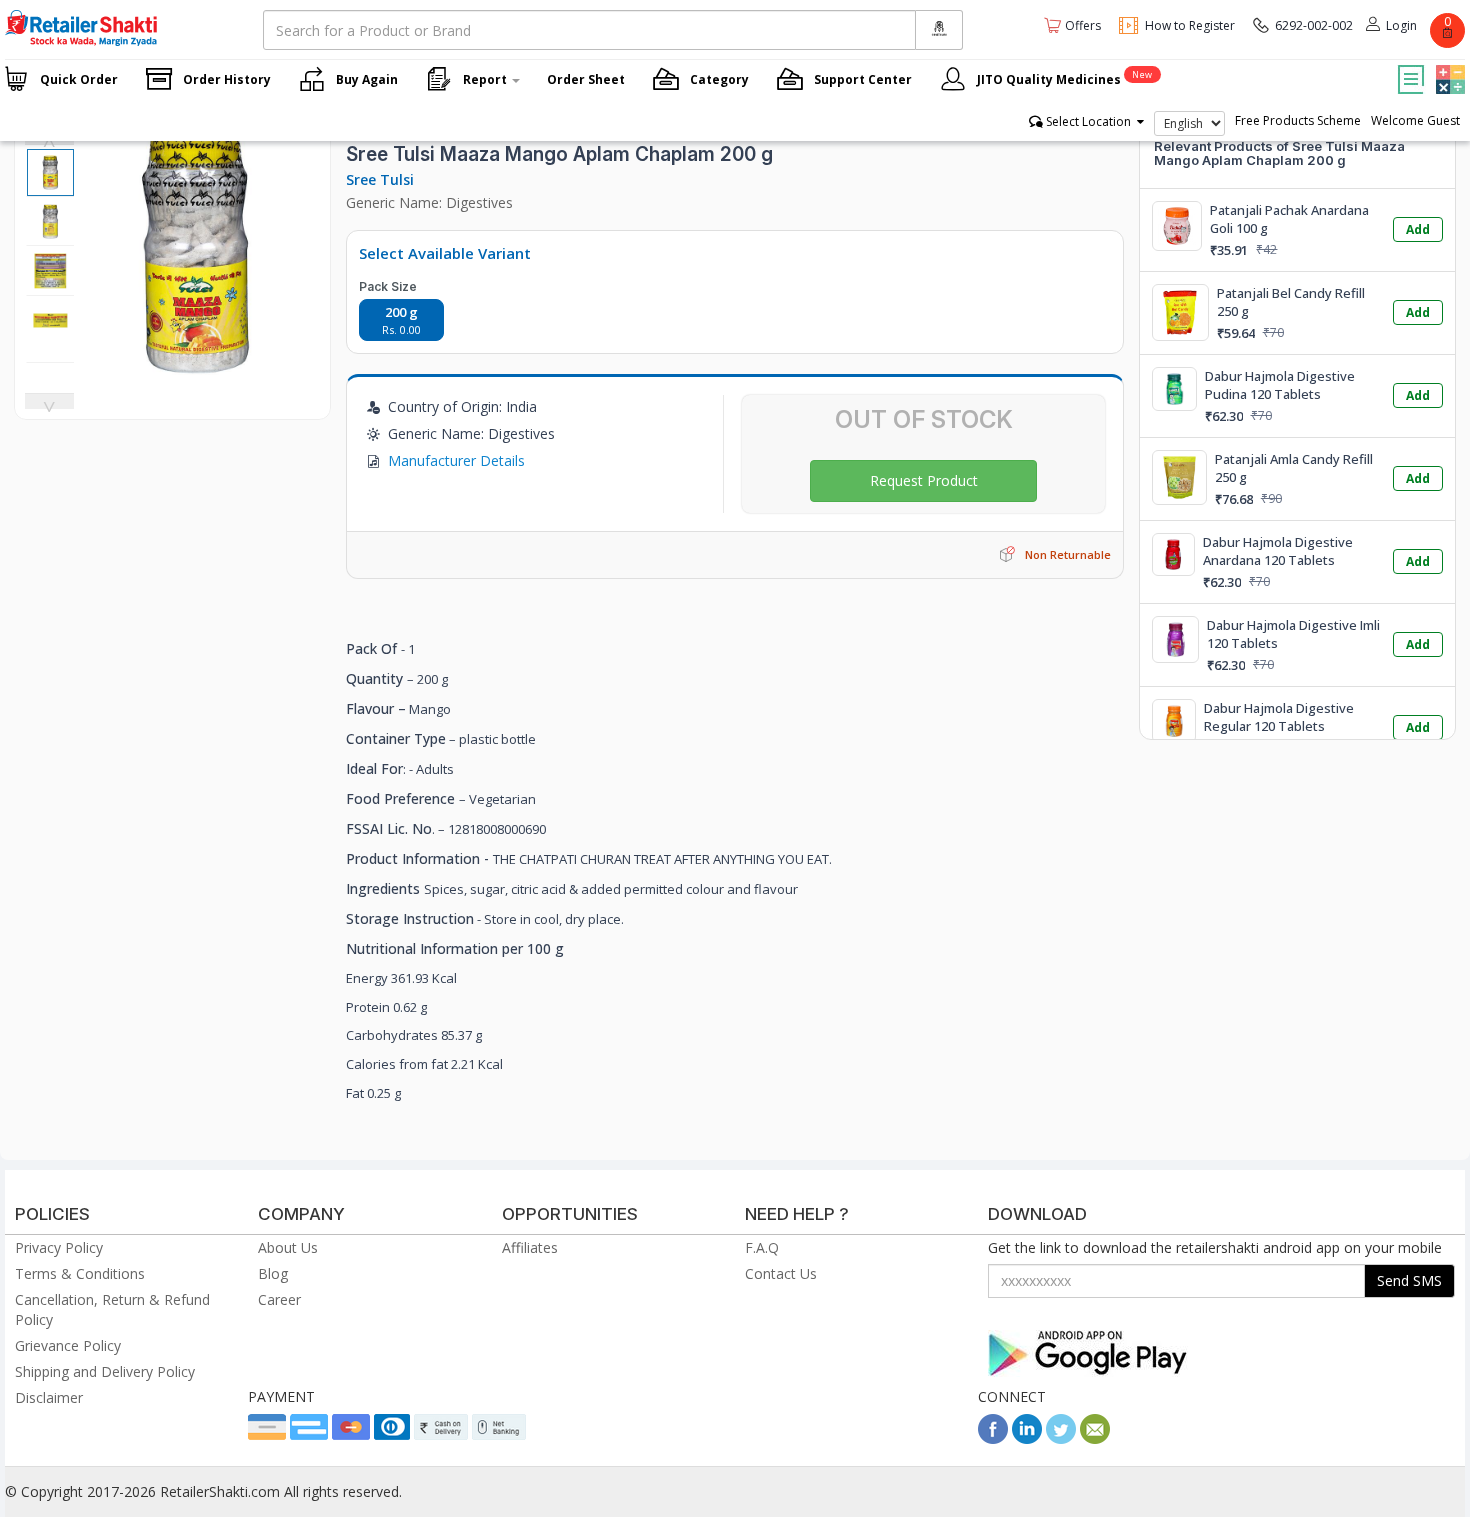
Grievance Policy (68, 1345)
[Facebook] (993, 1438)
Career (279, 1299)
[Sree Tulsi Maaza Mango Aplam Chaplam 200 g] (197, 364)
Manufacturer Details (456, 460)
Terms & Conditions (80, 1273)
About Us (288, 1247)
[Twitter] (1061, 1438)
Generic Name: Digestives (429, 202)
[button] (1448, 65)
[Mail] (1095, 1438)
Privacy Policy (59, 1247)
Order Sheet (586, 79)
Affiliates (530, 1247)
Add (1418, 229)
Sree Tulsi (380, 179)
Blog (273, 1273)
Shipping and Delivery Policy (105, 1371)
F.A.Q (762, 1247)
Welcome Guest (1415, 120)
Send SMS (1409, 1280)
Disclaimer (49, 1397)
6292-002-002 (1314, 25)
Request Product (924, 480)
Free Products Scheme (1298, 120)
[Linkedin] (1027, 1438)
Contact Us (781, 1273)
